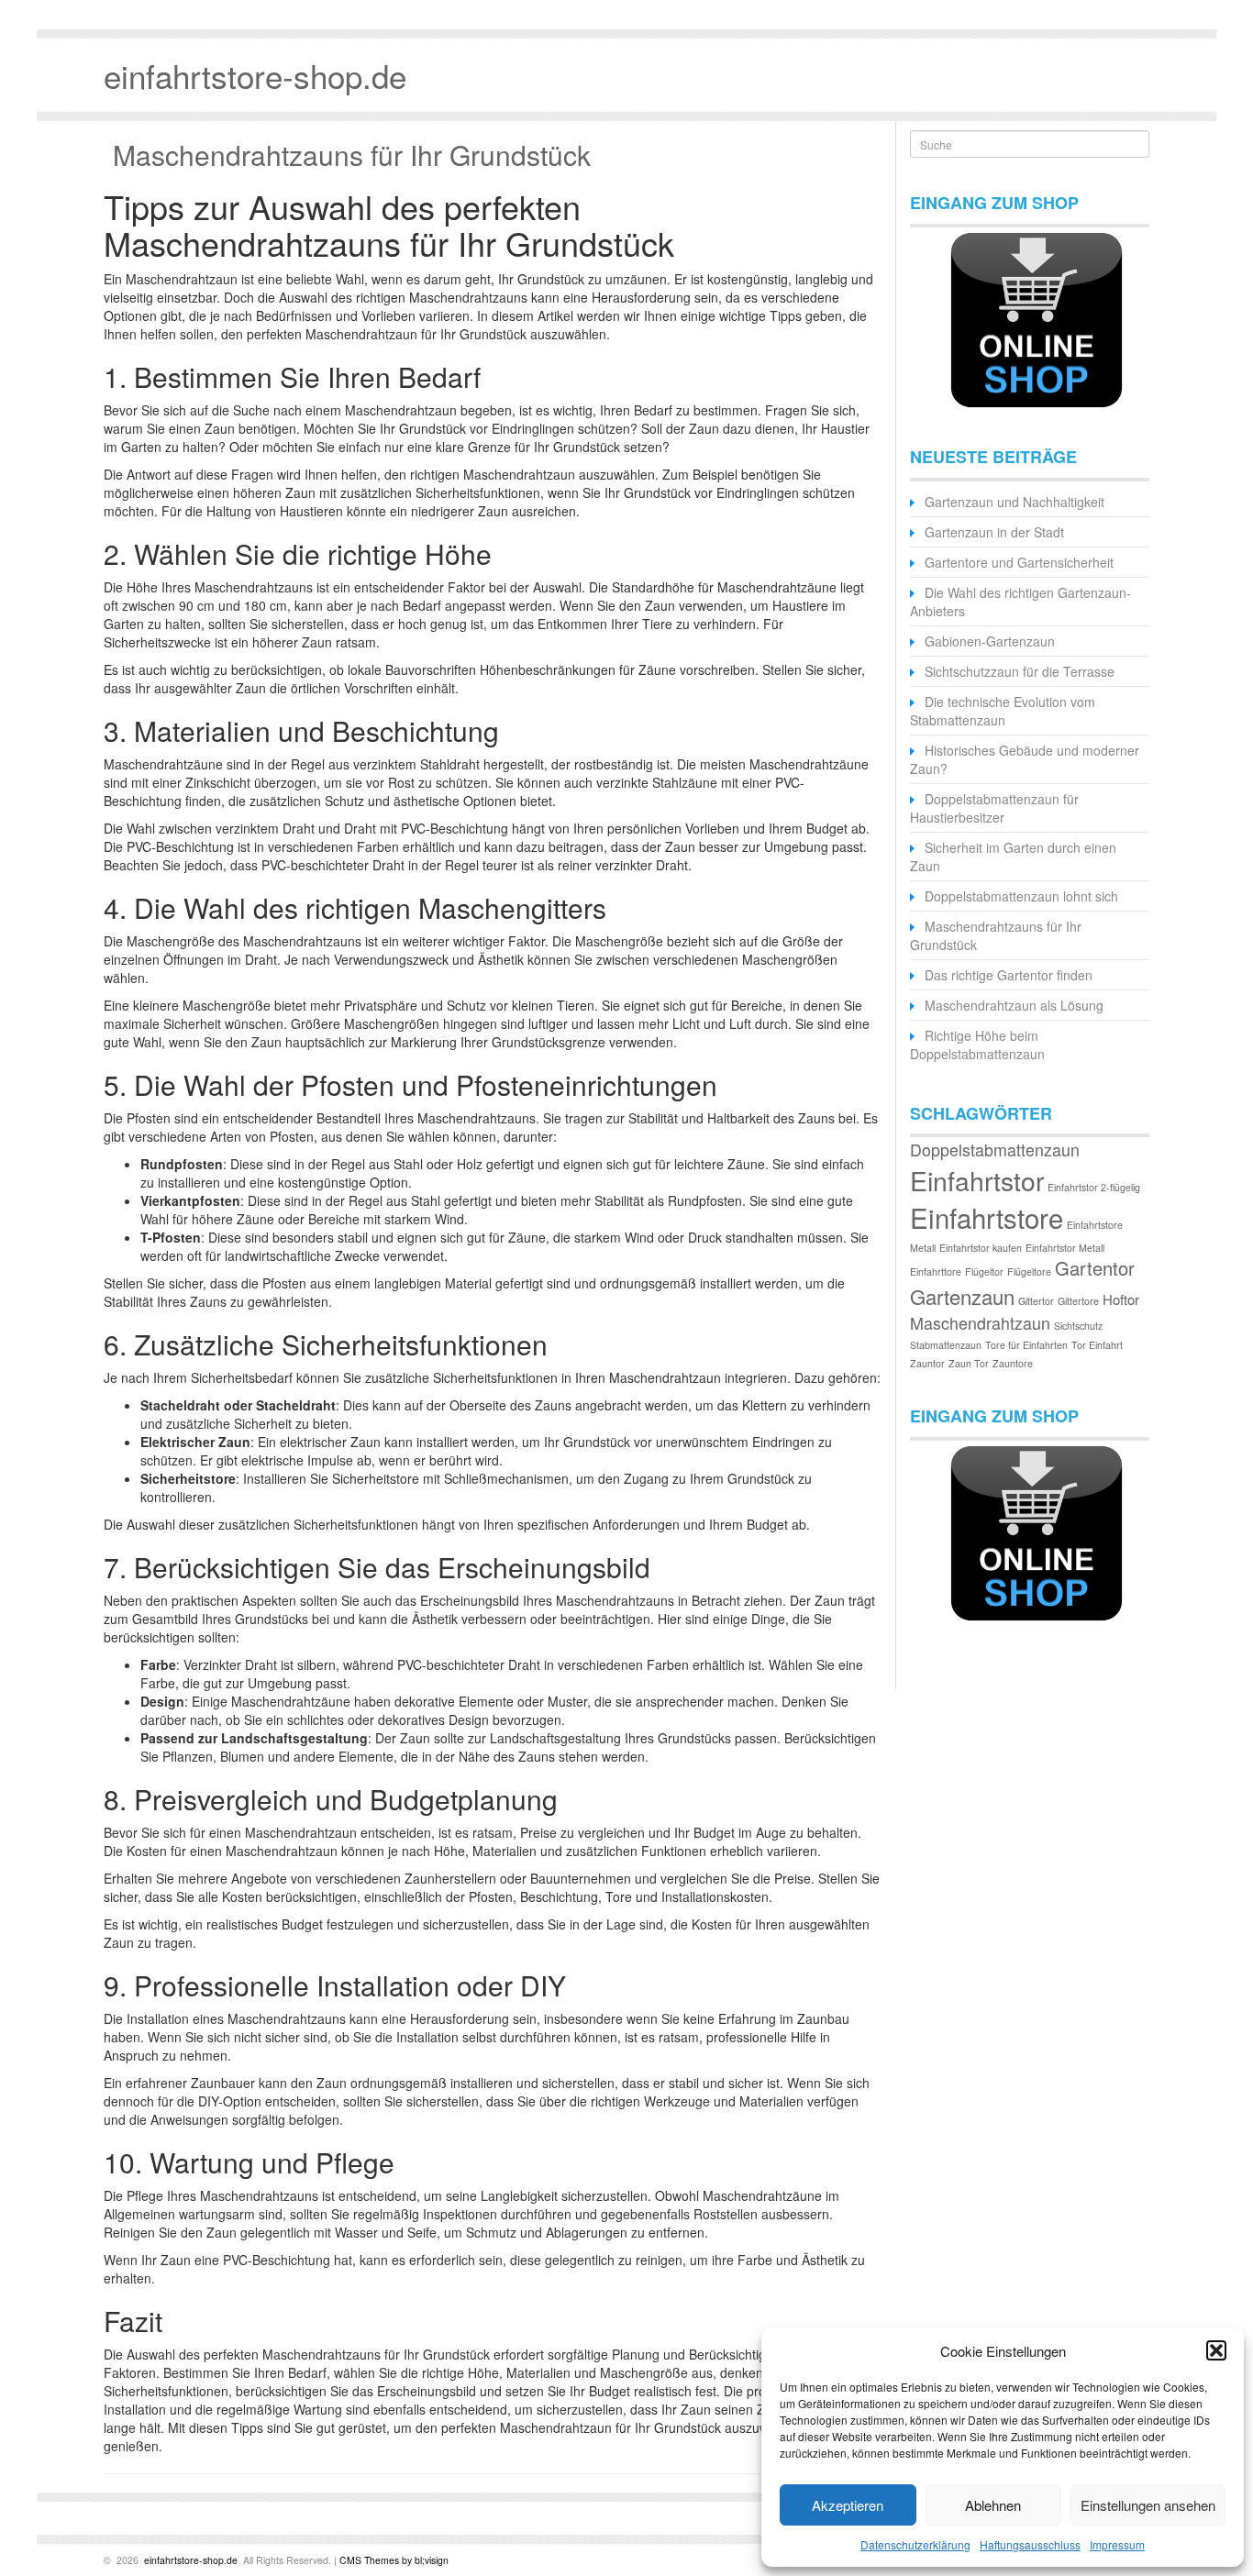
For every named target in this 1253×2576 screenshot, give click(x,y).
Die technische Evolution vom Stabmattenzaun (1003, 711)
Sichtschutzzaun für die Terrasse (1020, 671)
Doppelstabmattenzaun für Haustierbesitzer (994, 808)
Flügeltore (1029, 1271)
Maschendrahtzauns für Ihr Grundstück (352, 155)
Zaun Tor (969, 1363)
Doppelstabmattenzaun (995, 1150)
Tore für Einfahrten (1026, 1345)
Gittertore (1078, 1301)
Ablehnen (993, 2505)
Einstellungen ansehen (1148, 2505)
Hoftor (1121, 1299)
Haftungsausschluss (1030, 2544)
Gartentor (1095, 1268)
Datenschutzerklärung (915, 2544)
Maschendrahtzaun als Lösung (1014, 1005)
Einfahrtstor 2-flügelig (1094, 1187)
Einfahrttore (936, 1271)
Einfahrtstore (987, 1217)
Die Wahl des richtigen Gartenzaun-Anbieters (1020, 602)
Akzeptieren (848, 2505)
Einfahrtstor (977, 1180)
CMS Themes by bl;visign (394, 2560)
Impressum (1117, 2544)
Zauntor (927, 1363)
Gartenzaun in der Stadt (994, 532)
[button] (1216, 2350)
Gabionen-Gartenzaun (990, 641)
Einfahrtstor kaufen (981, 1248)
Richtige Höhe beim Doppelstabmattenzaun (977, 1045)
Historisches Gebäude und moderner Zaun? (1025, 759)
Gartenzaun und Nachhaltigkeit (1015, 502)
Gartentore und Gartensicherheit (1019, 562)
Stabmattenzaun (946, 1345)
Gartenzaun (962, 1296)
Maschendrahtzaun (980, 1323)
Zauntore (1013, 1363)
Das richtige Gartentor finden (1009, 975)
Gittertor (1036, 1301)
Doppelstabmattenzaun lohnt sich (1021, 896)
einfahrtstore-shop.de (189, 2560)
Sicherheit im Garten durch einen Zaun (1013, 857)
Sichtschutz (1078, 1326)
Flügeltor (984, 1271)
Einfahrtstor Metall (1065, 1248)
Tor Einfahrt (1097, 1345)
